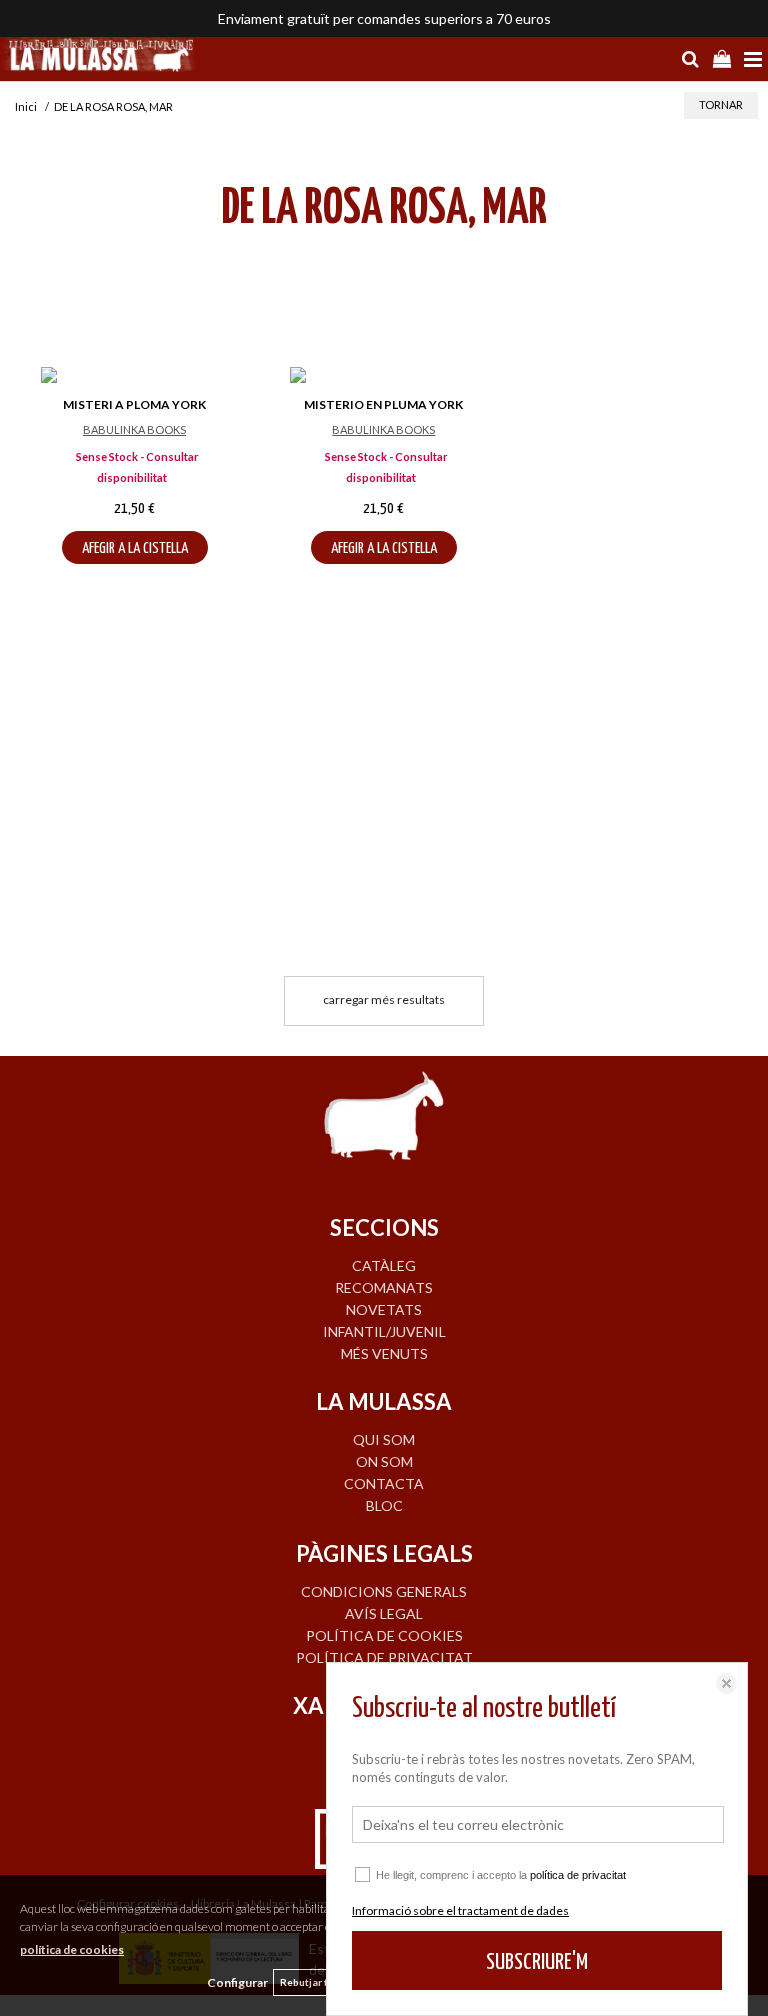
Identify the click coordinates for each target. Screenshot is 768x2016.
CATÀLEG (384, 1265)
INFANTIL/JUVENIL (384, 1331)
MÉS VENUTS (384, 1353)
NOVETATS (384, 1309)
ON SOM (384, 1461)
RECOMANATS (384, 1287)
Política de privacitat (384, 1657)
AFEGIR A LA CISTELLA (135, 548)
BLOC (384, 1505)
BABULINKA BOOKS (134, 429)
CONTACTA (384, 1483)
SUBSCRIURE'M (537, 1962)
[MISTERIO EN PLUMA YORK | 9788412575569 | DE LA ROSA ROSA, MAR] (383, 377)
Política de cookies (384, 1635)
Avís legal (384, 1613)
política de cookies (72, 1949)
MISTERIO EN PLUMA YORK (383, 404)
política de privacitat (578, 1875)
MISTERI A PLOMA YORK (134, 404)
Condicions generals (384, 1591)
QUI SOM (384, 1439)
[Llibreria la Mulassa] (100, 57)
